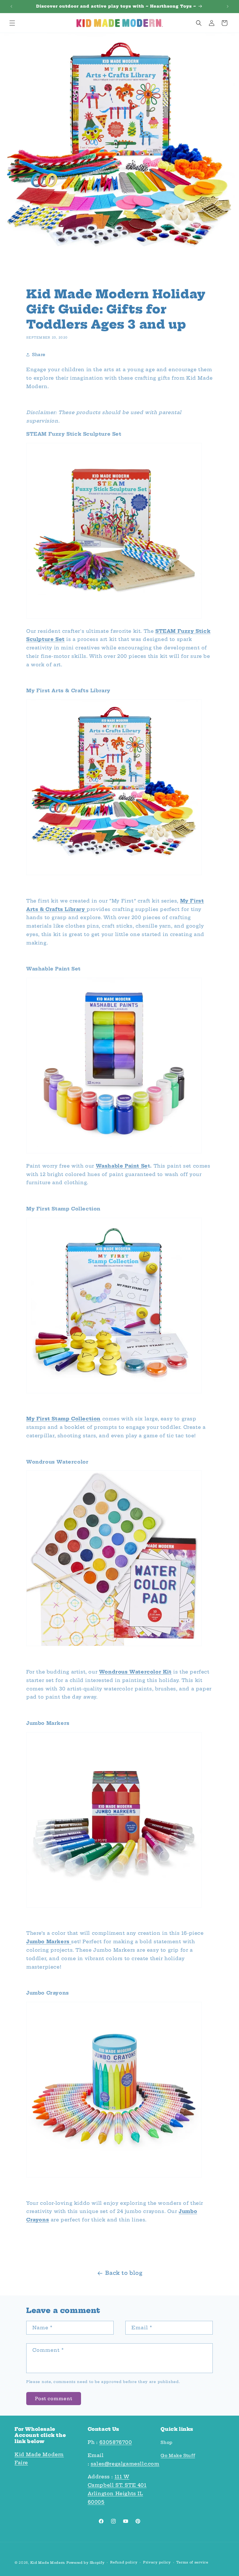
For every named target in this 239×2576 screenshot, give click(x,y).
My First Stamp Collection (63, 1419)
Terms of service (192, 2562)
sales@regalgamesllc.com (125, 2464)
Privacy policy (157, 2562)
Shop (166, 2442)
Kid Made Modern (48, 2563)
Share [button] (39, 355)
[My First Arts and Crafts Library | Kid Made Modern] (86, 909)
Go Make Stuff (178, 2456)
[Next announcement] (228, 6)
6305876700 (116, 2442)
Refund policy (124, 2562)
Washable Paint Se (122, 1166)
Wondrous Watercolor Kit (135, 1672)
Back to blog (124, 2273)
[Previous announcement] (11, 6)
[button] (12, 23)
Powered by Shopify (86, 2563)
